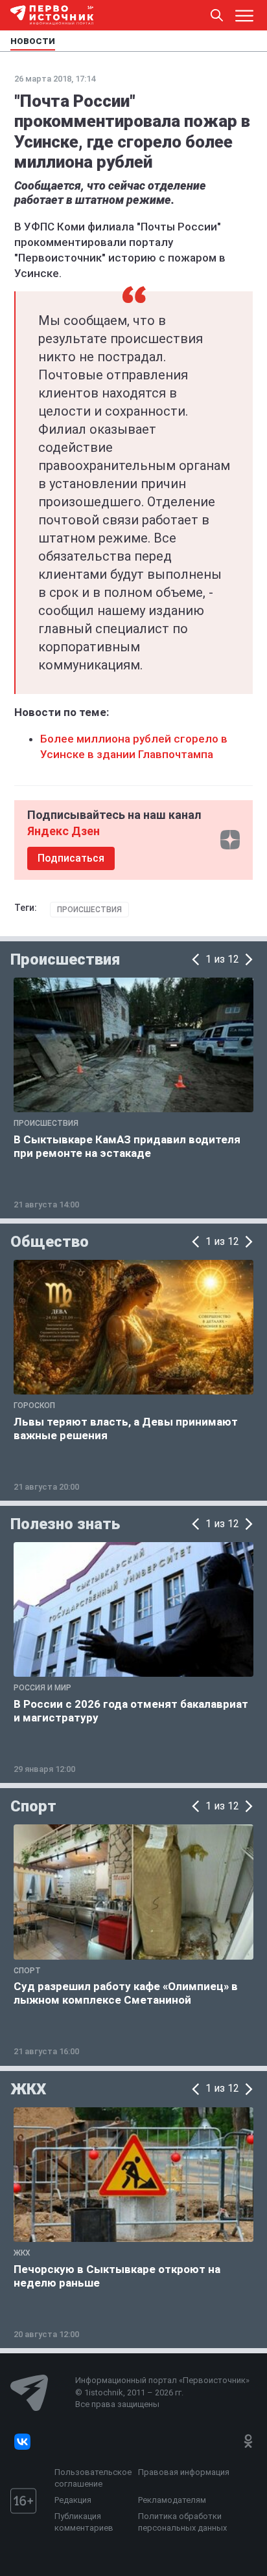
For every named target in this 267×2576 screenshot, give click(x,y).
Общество (50, 1242)
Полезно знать (65, 1524)
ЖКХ (28, 2089)
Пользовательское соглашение (93, 2478)
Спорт (33, 1806)
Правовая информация (184, 2472)
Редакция (73, 2500)
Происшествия (89, 910)
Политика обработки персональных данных (182, 2522)
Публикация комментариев (84, 2522)
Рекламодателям (172, 2500)
